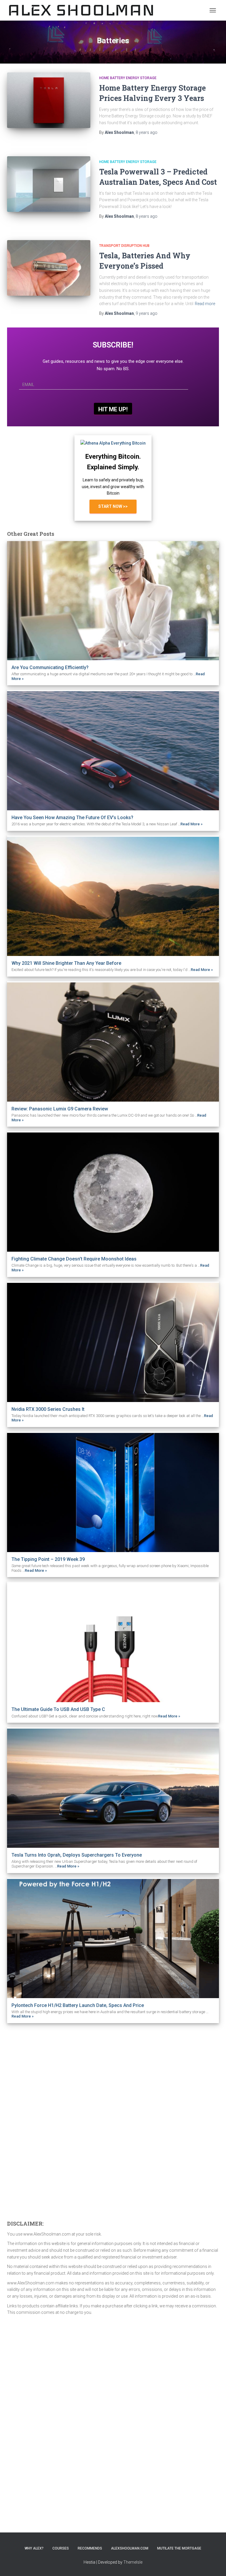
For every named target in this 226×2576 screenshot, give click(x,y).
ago (147, 132)
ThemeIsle (133, 2562)
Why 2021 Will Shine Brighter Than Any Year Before (66, 963)
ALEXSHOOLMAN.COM (130, 2548)
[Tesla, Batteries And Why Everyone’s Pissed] (49, 268)
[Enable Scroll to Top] (214, 2564)
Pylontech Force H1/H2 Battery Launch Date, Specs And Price (78, 2005)
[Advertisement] (51, 2120)
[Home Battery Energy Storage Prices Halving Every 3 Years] (49, 100)
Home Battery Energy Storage (128, 78)
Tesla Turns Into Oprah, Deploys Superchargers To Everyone (77, 1855)
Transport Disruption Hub (124, 246)
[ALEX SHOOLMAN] (84, 10)
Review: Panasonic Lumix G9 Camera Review (60, 1109)
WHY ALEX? (34, 2548)
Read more (205, 304)
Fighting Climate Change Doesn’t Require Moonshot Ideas (74, 1259)
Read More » (191, 824)
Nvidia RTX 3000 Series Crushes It (48, 1409)
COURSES (61, 2548)
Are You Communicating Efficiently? (50, 667)
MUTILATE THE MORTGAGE (179, 2548)
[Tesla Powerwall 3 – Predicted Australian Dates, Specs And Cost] (49, 184)
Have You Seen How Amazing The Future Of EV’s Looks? (72, 818)
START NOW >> (113, 506)
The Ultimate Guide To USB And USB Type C (58, 1709)
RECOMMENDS (90, 2548)
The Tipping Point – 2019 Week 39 (48, 1559)
